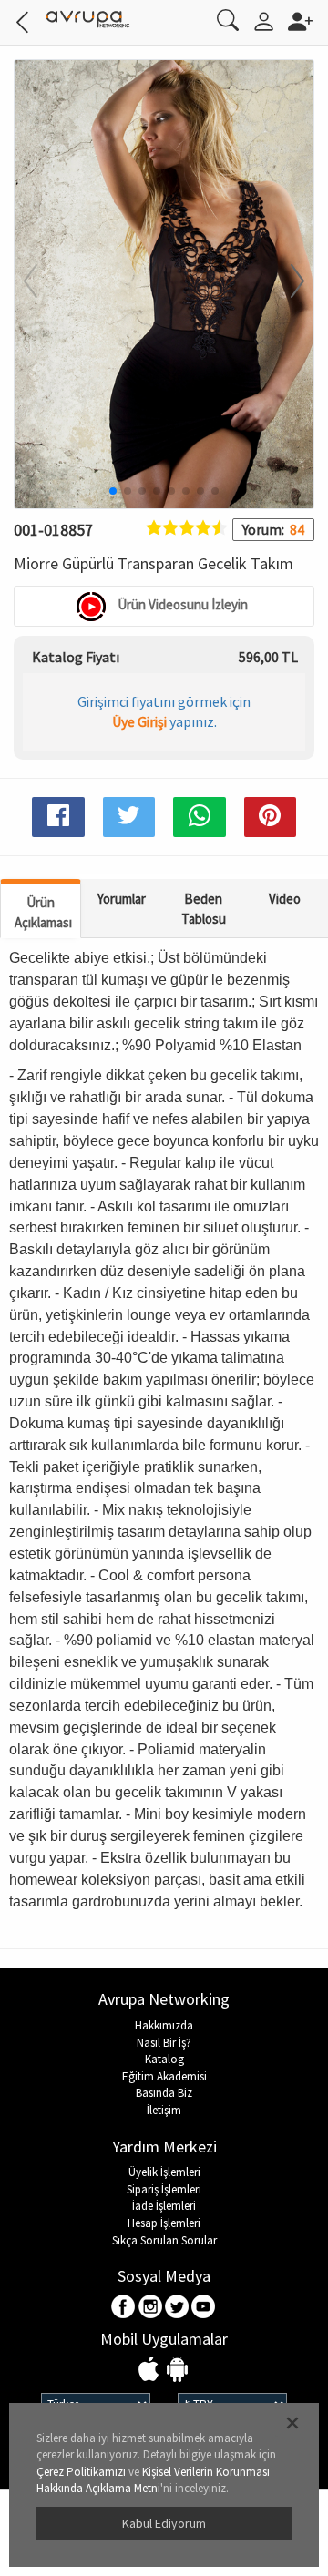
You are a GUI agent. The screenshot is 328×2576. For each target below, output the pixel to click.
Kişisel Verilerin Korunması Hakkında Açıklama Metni (153, 2480)
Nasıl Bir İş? (164, 2043)
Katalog (164, 2059)
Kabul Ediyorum (164, 2523)
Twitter (177, 2308)
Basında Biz (164, 2093)
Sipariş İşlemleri (164, 2189)
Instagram (151, 2308)
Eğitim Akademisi (164, 2076)
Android (177, 2371)
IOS (151, 2371)
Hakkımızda (164, 2025)
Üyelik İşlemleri (164, 2172)
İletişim (164, 2110)
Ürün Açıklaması (43, 912)
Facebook (124, 2308)
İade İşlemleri (164, 2206)
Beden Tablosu (204, 908)
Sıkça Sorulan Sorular (164, 2240)
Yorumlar (122, 899)
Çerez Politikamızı (81, 2472)
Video (285, 899)
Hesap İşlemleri (164, 2223)
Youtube (204, 2308)
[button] (286, 282)
